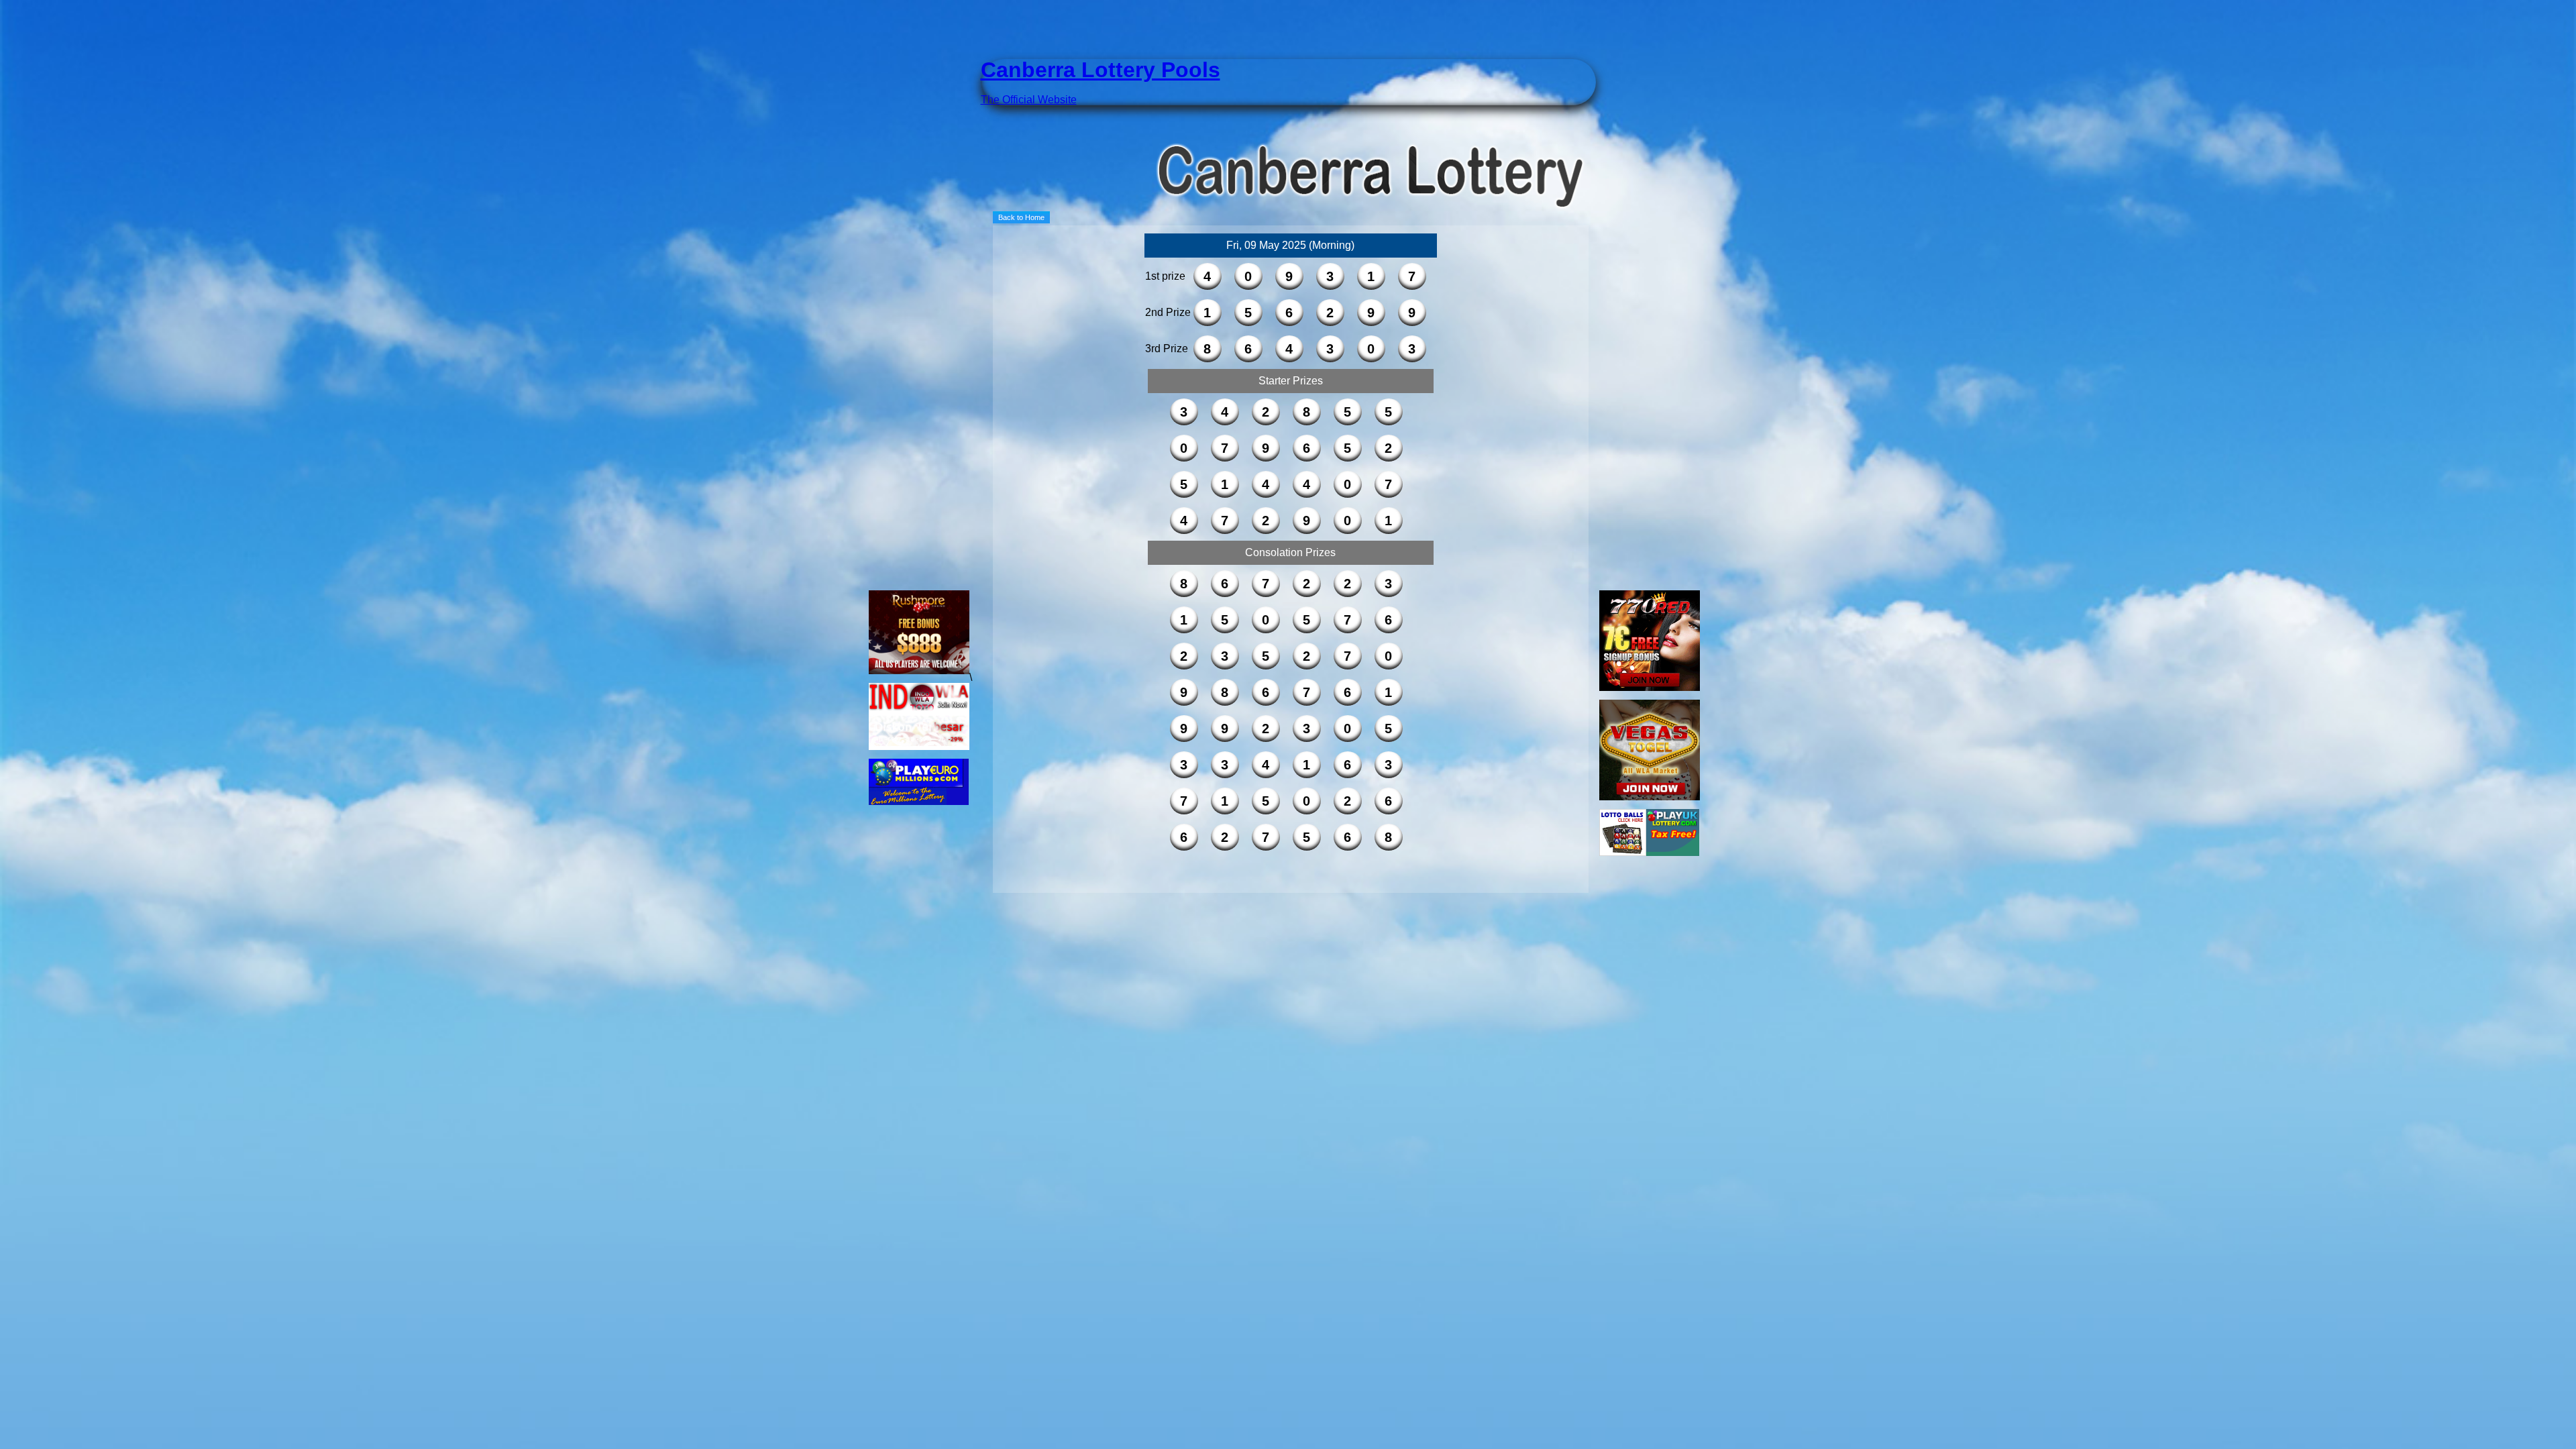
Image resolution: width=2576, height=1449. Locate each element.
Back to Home (1021, 217)
